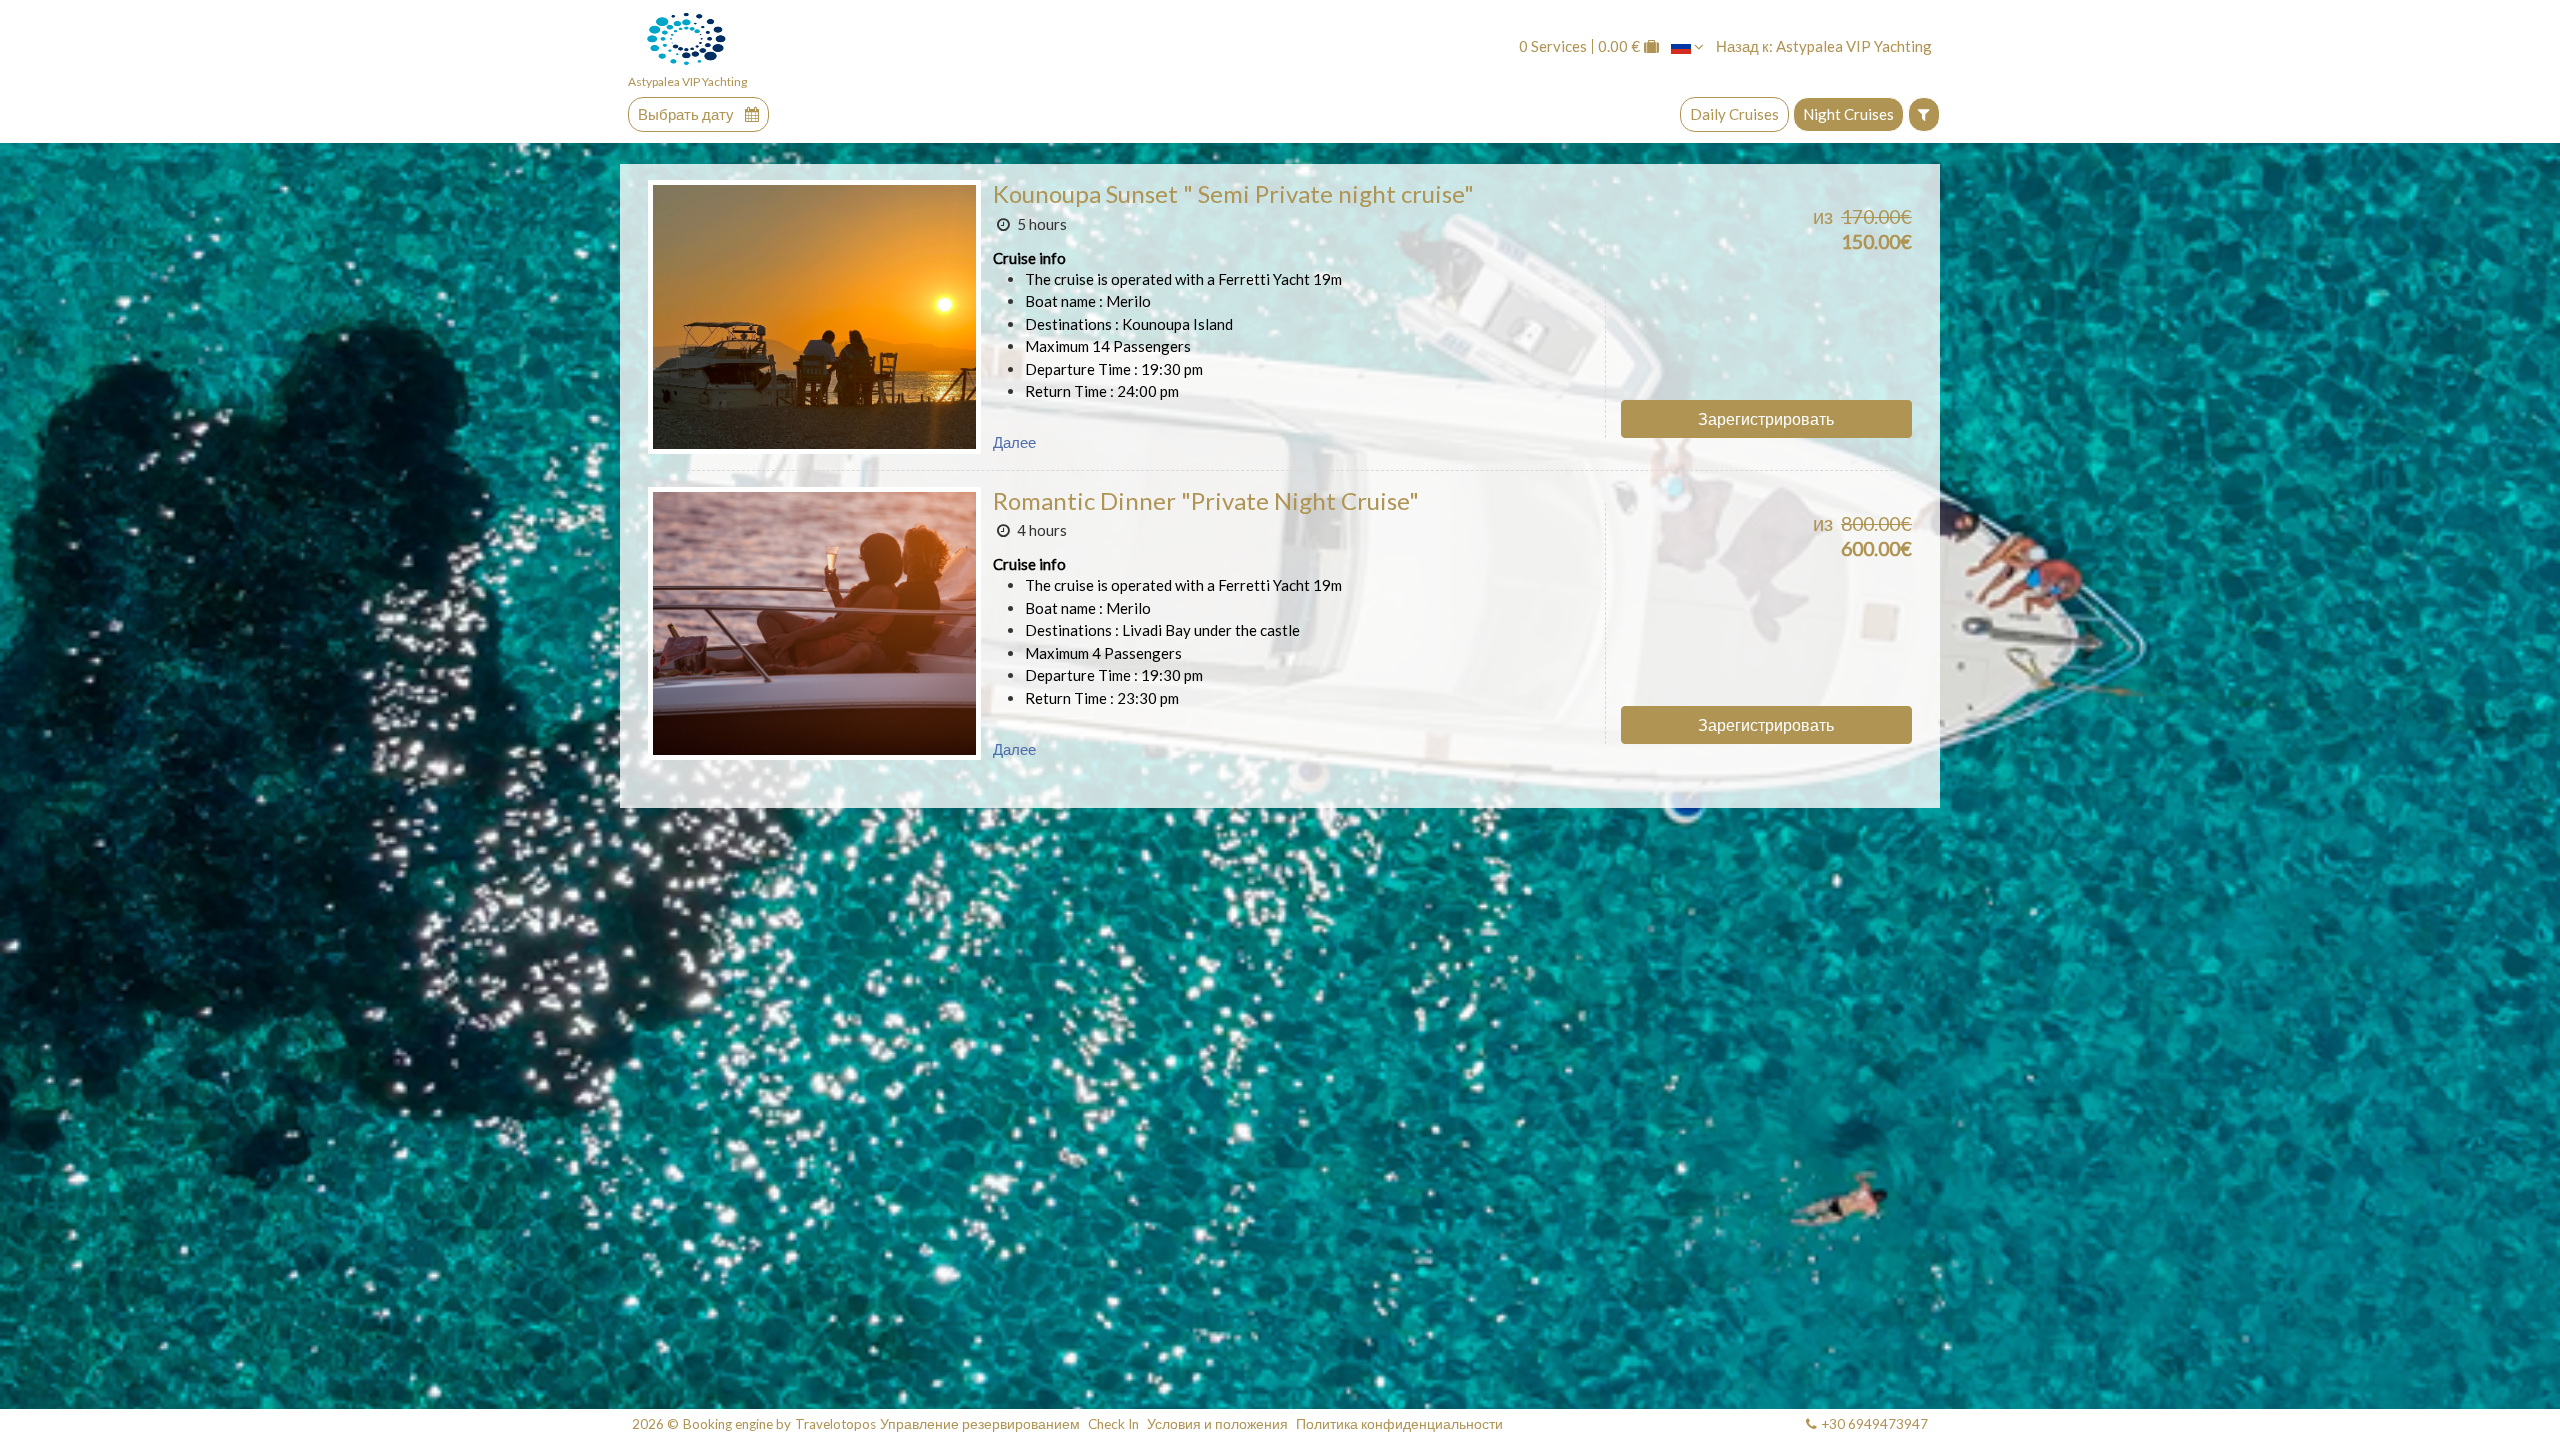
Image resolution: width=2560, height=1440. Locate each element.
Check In (1113, 1424)
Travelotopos (835, 1424)
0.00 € (1619, 46)
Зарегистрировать (1766, 418)
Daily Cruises (1734, 114)
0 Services (1553, 46)
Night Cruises (1848, 114)
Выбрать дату (687, 114)
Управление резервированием (980, 1424)
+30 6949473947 (1874, 1424)
